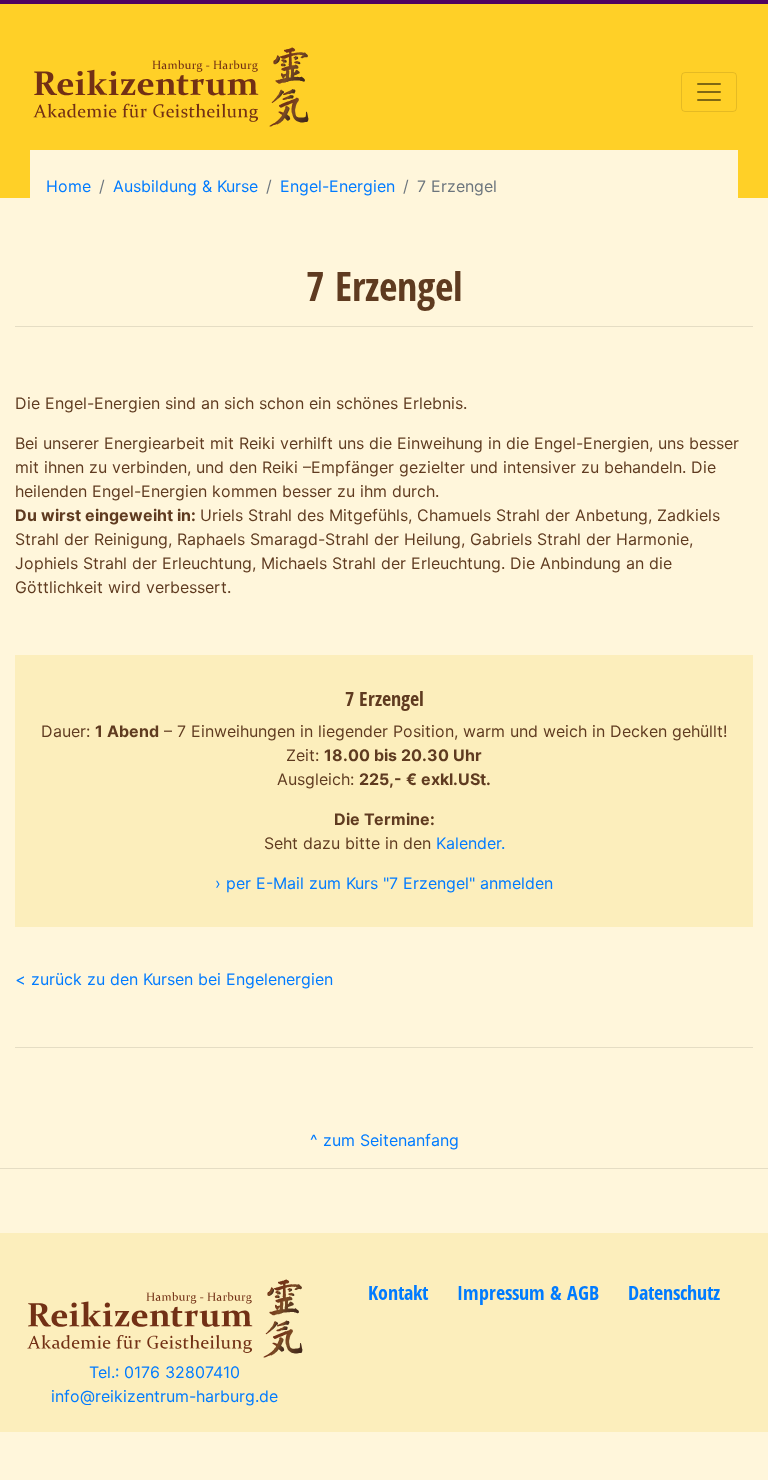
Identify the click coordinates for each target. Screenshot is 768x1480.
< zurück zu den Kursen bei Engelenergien (174, 979)
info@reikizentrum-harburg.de (164, 1396)
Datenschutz (674, 1292)
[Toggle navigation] (709, 92)
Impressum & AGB (528, 1292)
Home (68, 186)
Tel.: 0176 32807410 (164, 1372)
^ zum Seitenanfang (384, 1140)
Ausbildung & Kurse (185, 186)
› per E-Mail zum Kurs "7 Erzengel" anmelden (384, 883)
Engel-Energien (337, 186)
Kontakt (398, 1292)
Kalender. (470, 843)
